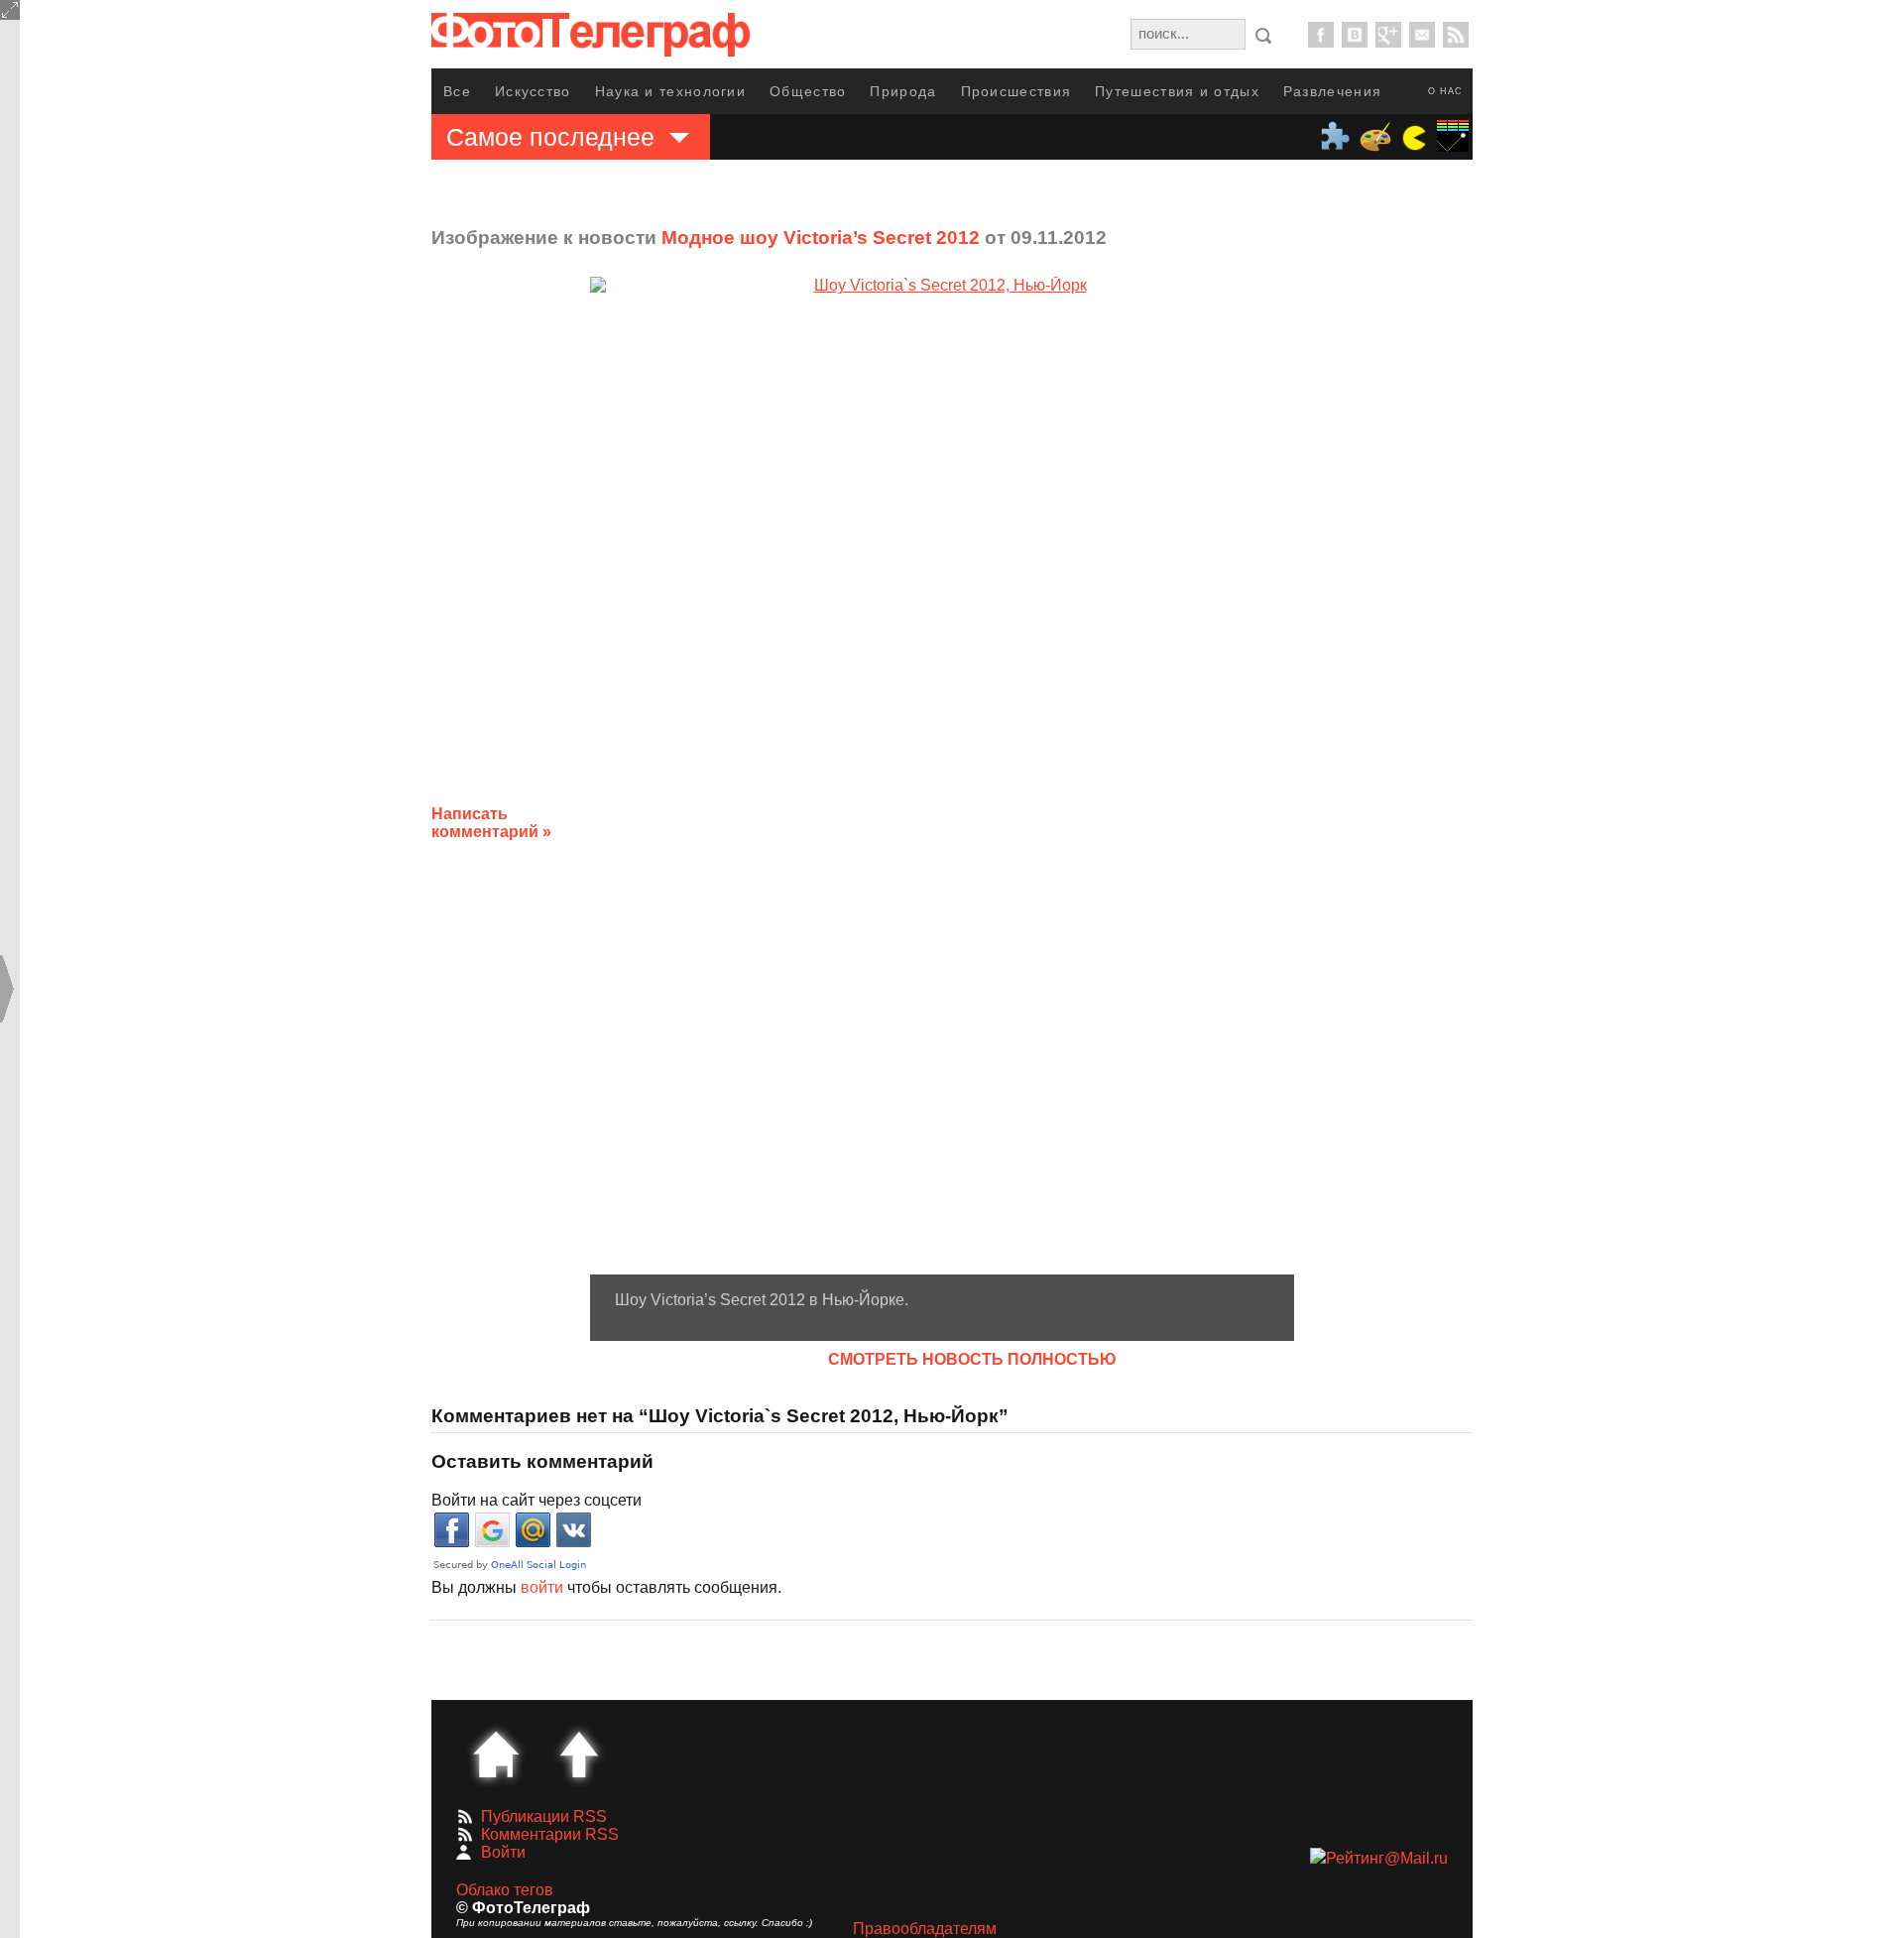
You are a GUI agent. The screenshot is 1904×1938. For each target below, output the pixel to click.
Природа (903, 91)
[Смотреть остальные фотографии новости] (942, 775)
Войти (503, 1852)
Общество (808, 91)
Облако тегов (505, 1890)
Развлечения (1332, 91)
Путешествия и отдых (1177, 91)
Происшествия (1016, 91)
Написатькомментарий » (491, 823)
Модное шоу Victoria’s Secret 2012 (821, 238)
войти (542, 1587)
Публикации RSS (544, 1817)
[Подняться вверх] (579, 1755)
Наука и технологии (670, 91)
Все (457, 91)
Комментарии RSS (550, 1834)
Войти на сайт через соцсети (536, 1500)
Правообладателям (925, 1929)
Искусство (533, 91)
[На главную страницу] (496, 1755)
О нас (1445, 91)
